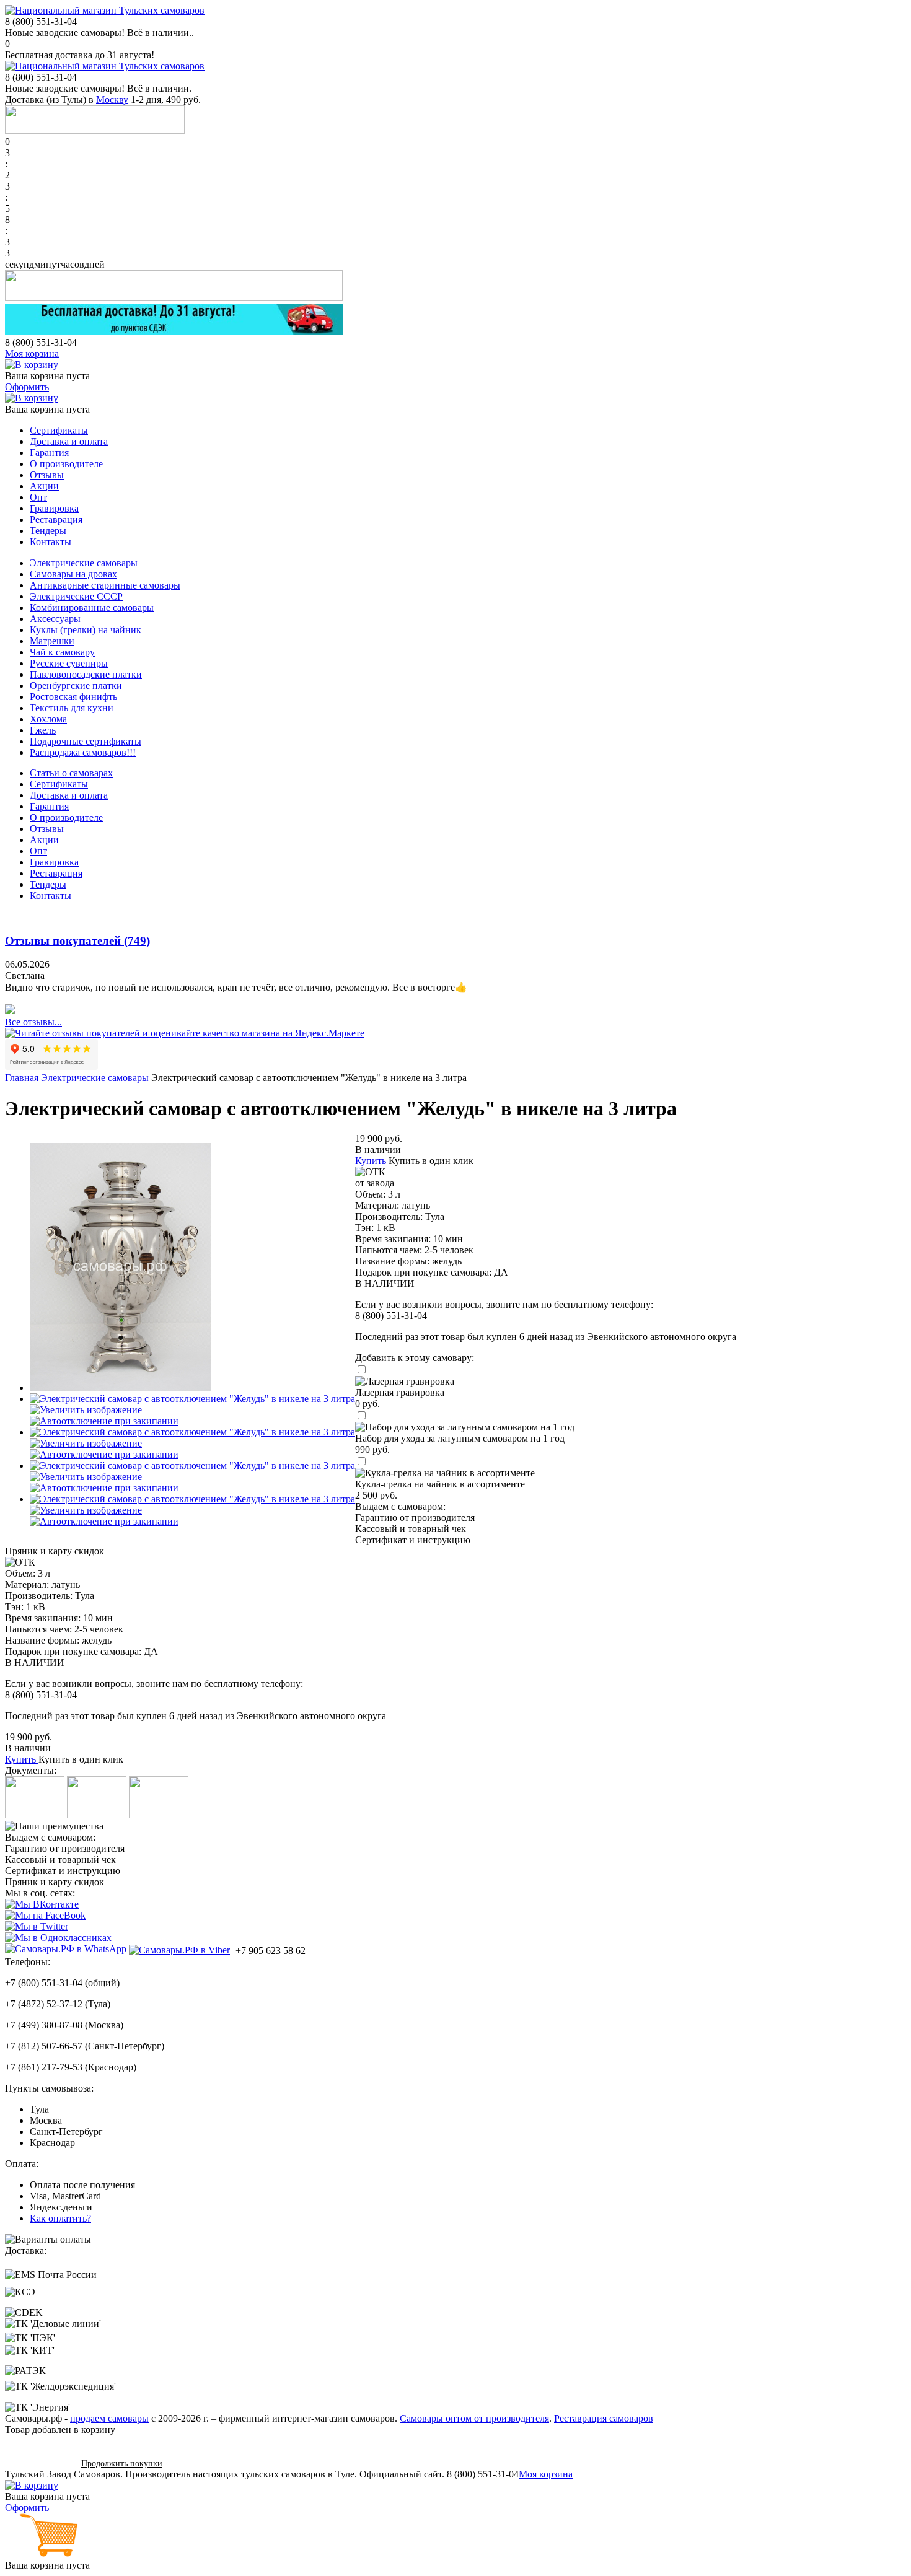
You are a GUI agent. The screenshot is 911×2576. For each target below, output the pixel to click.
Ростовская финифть (73, 697)
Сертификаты (59, 430)
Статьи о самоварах (71, 773)
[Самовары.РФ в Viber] (179, 1950)
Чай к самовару (62, 652)
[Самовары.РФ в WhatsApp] (66, 1949)
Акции (44, 486)
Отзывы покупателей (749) (77, 941)
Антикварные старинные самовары (105, 585)
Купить (371, 1161)
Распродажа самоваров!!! (83, 752)
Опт (38, 497)
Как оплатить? (60, 2218)
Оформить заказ (39, 2463)
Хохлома (48, 719)
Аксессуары (55, 619)
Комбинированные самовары (92, 607)
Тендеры (48, 531)
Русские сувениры (69, 663)
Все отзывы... (33, 1022)
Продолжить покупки (122, 2464)
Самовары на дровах (73, 574)
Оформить (27, 387)
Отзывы (47, 475)
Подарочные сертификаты (86, 741)
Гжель (43, 730)
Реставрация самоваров (604, 2418)
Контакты (51, 542)
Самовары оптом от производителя (474, 2418)
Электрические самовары (84, 563)
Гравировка (54, 508)
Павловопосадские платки (86, 674)
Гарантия (49, 453)
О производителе (66, 464)
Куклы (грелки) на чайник (86, 630)
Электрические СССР (76, 596)
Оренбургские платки (76, 686)
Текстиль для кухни (72, 708)
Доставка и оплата (69, 441)
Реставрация (56, 519)
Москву (112, 99)
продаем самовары (109, 2418)
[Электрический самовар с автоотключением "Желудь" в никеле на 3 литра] (120, 1387)
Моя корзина (32, 353)
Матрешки (52, 641)
